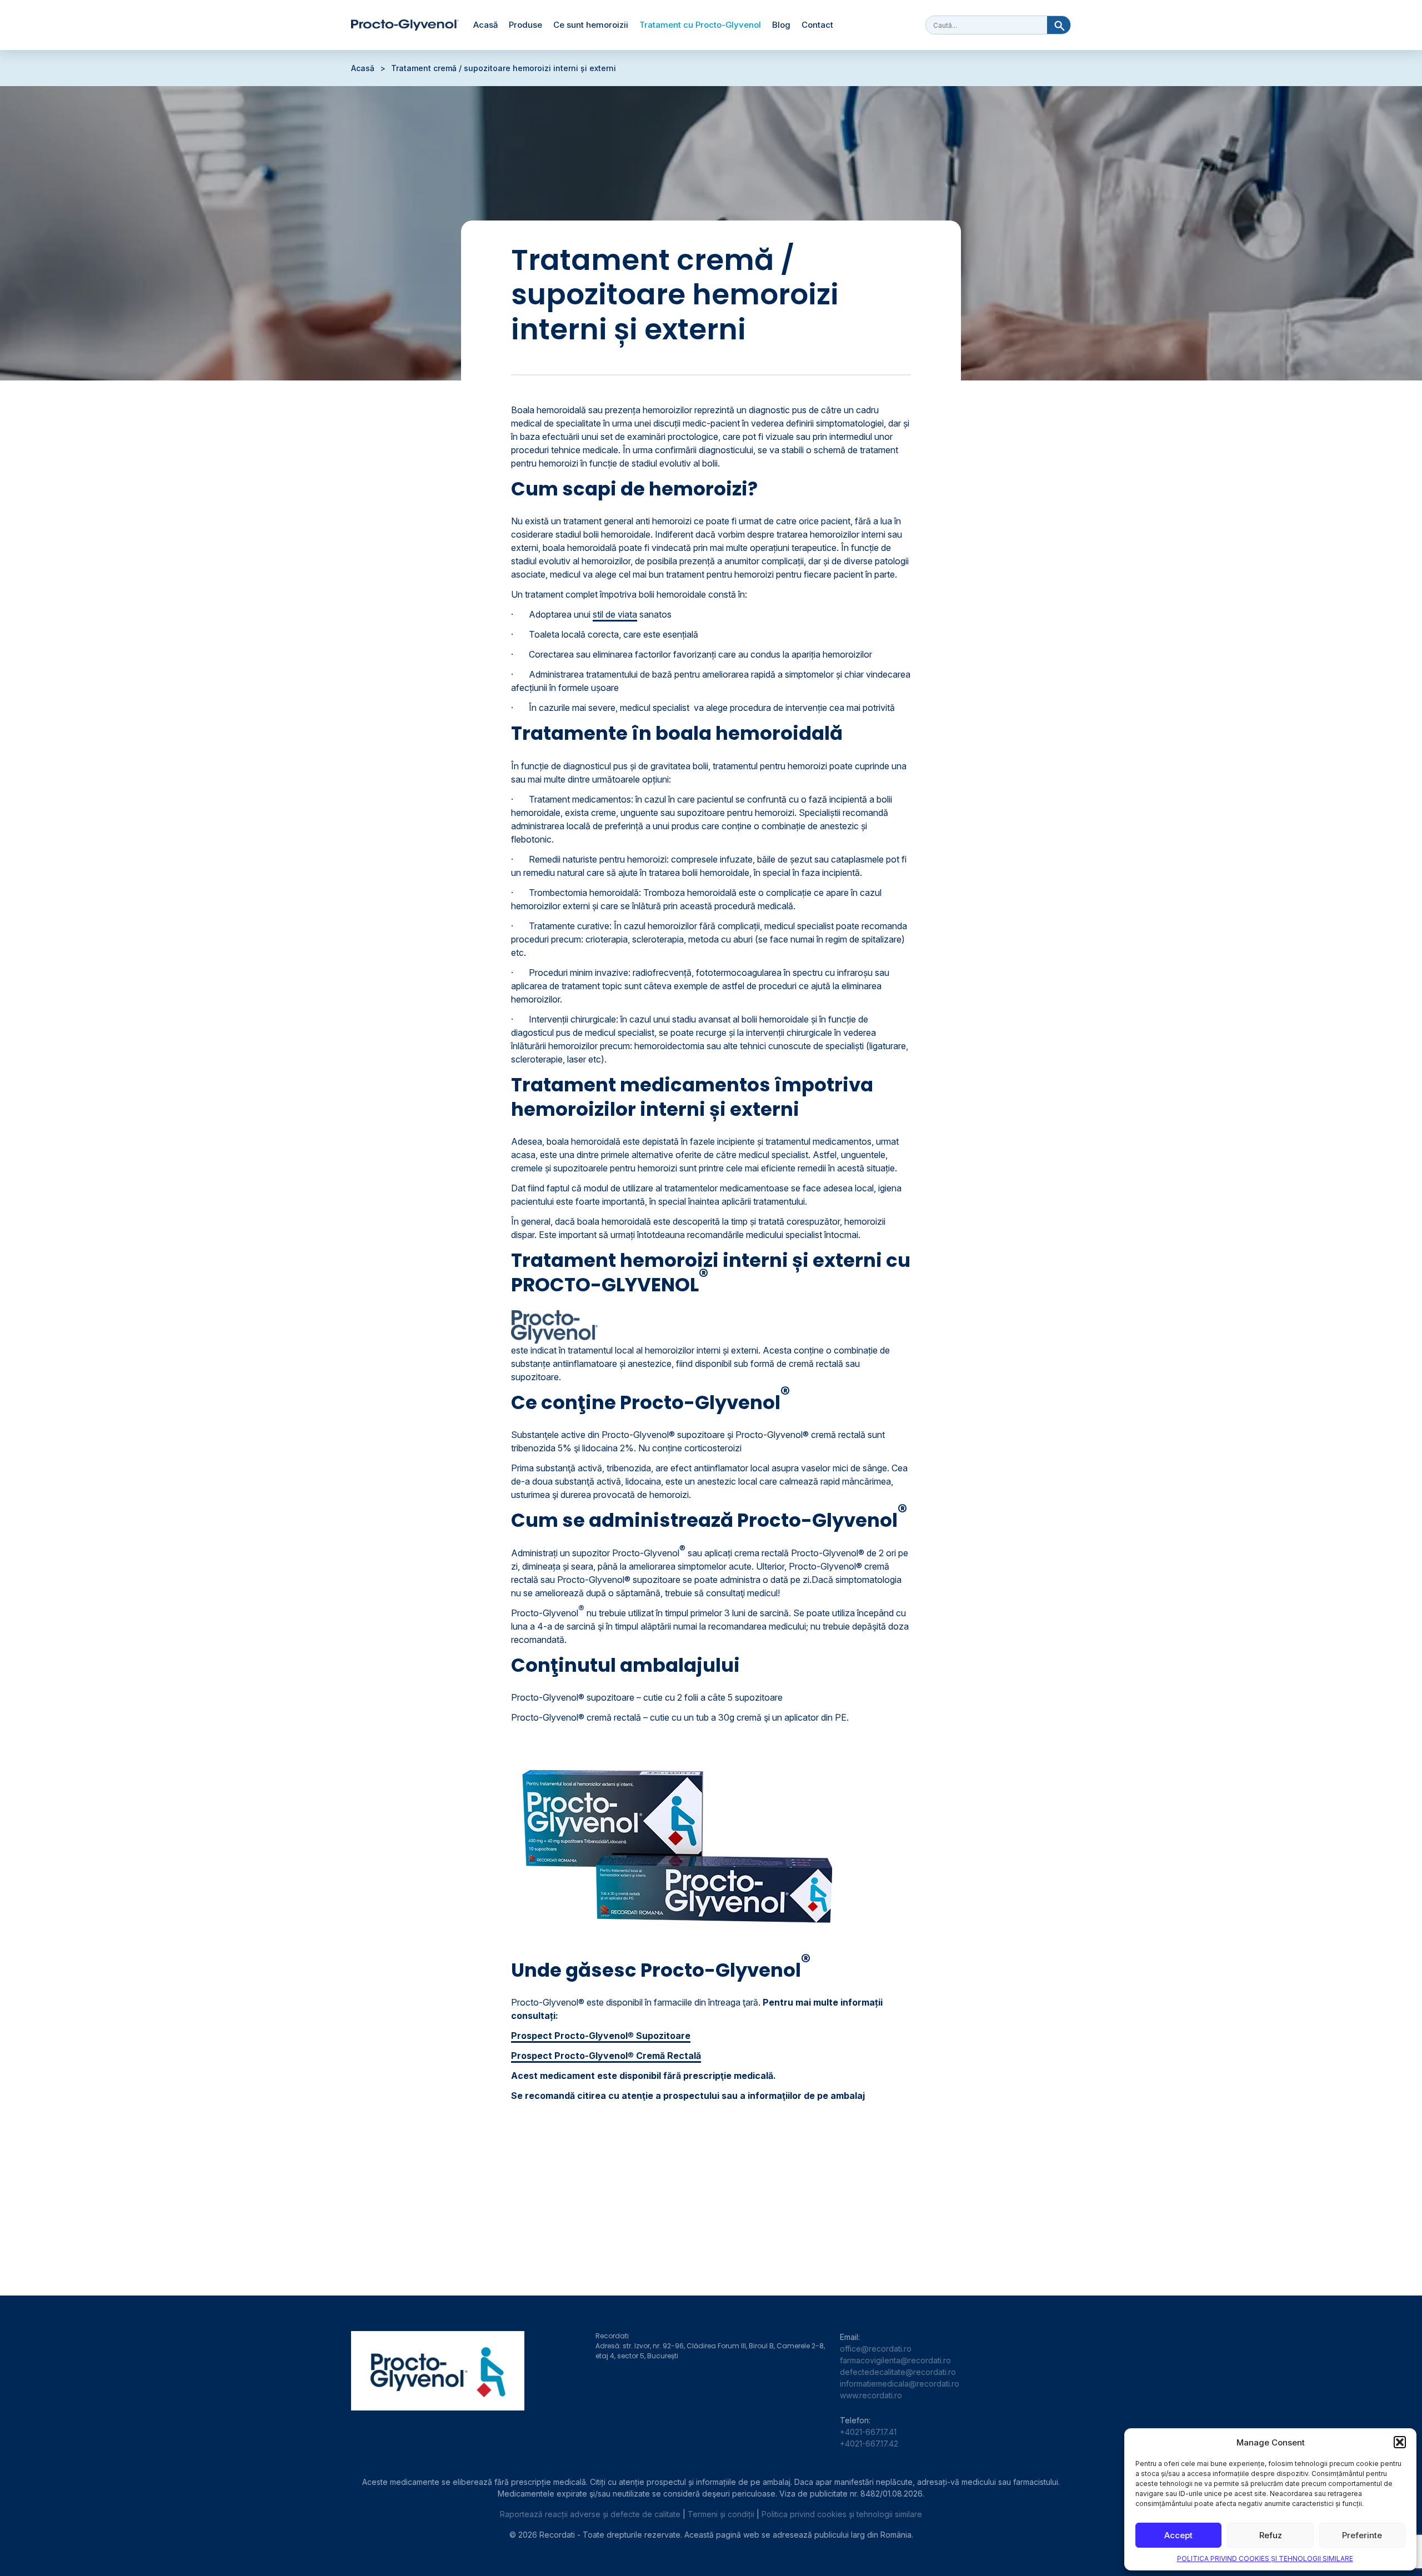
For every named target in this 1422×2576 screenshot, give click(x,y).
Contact (817, 25)
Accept (1178, 2535)
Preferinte (1362, 2535)
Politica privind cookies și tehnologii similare (842, 2514)
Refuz (1271, 2535)
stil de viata (615, 614)
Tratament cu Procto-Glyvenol (700, 25)
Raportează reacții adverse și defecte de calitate (590, 2514)
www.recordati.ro (871, 2395)
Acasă (485, 25)
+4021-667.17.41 (868, 2432)
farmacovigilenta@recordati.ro (895, 2360)
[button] (1400, 2442)
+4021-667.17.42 (869, 2444)
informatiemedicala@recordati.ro (900, 2384)
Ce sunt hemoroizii (591, 25)
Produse (525, 25)
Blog (781, 25)
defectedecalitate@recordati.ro (898, 2372)
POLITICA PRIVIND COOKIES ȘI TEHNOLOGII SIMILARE (1265, 2559)
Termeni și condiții (721, 2514)
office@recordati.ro (876, 2349)
